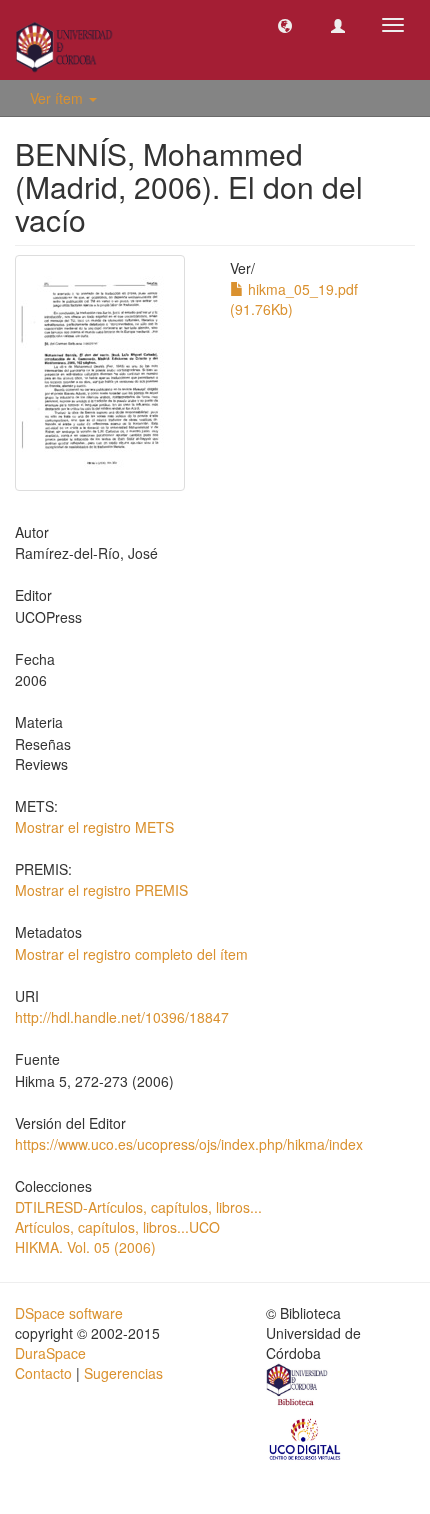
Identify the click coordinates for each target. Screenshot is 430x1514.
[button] (285, 25)
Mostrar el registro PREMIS (101, 890)
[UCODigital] (306, 1438)
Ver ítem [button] (58, 98)
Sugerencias (123, 1373)
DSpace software (69, 1313)
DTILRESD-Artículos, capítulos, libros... (138, 1207)
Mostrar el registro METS (94, 827)
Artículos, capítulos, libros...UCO (117, 1227)
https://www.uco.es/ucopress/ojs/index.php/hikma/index (189, 1144)
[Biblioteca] (298, 1387)
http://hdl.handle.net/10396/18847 (122, 1017)
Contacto (43, 1373)
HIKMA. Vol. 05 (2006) (85, 1247)
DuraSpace (50, 1353)
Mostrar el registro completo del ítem (131, 954)
